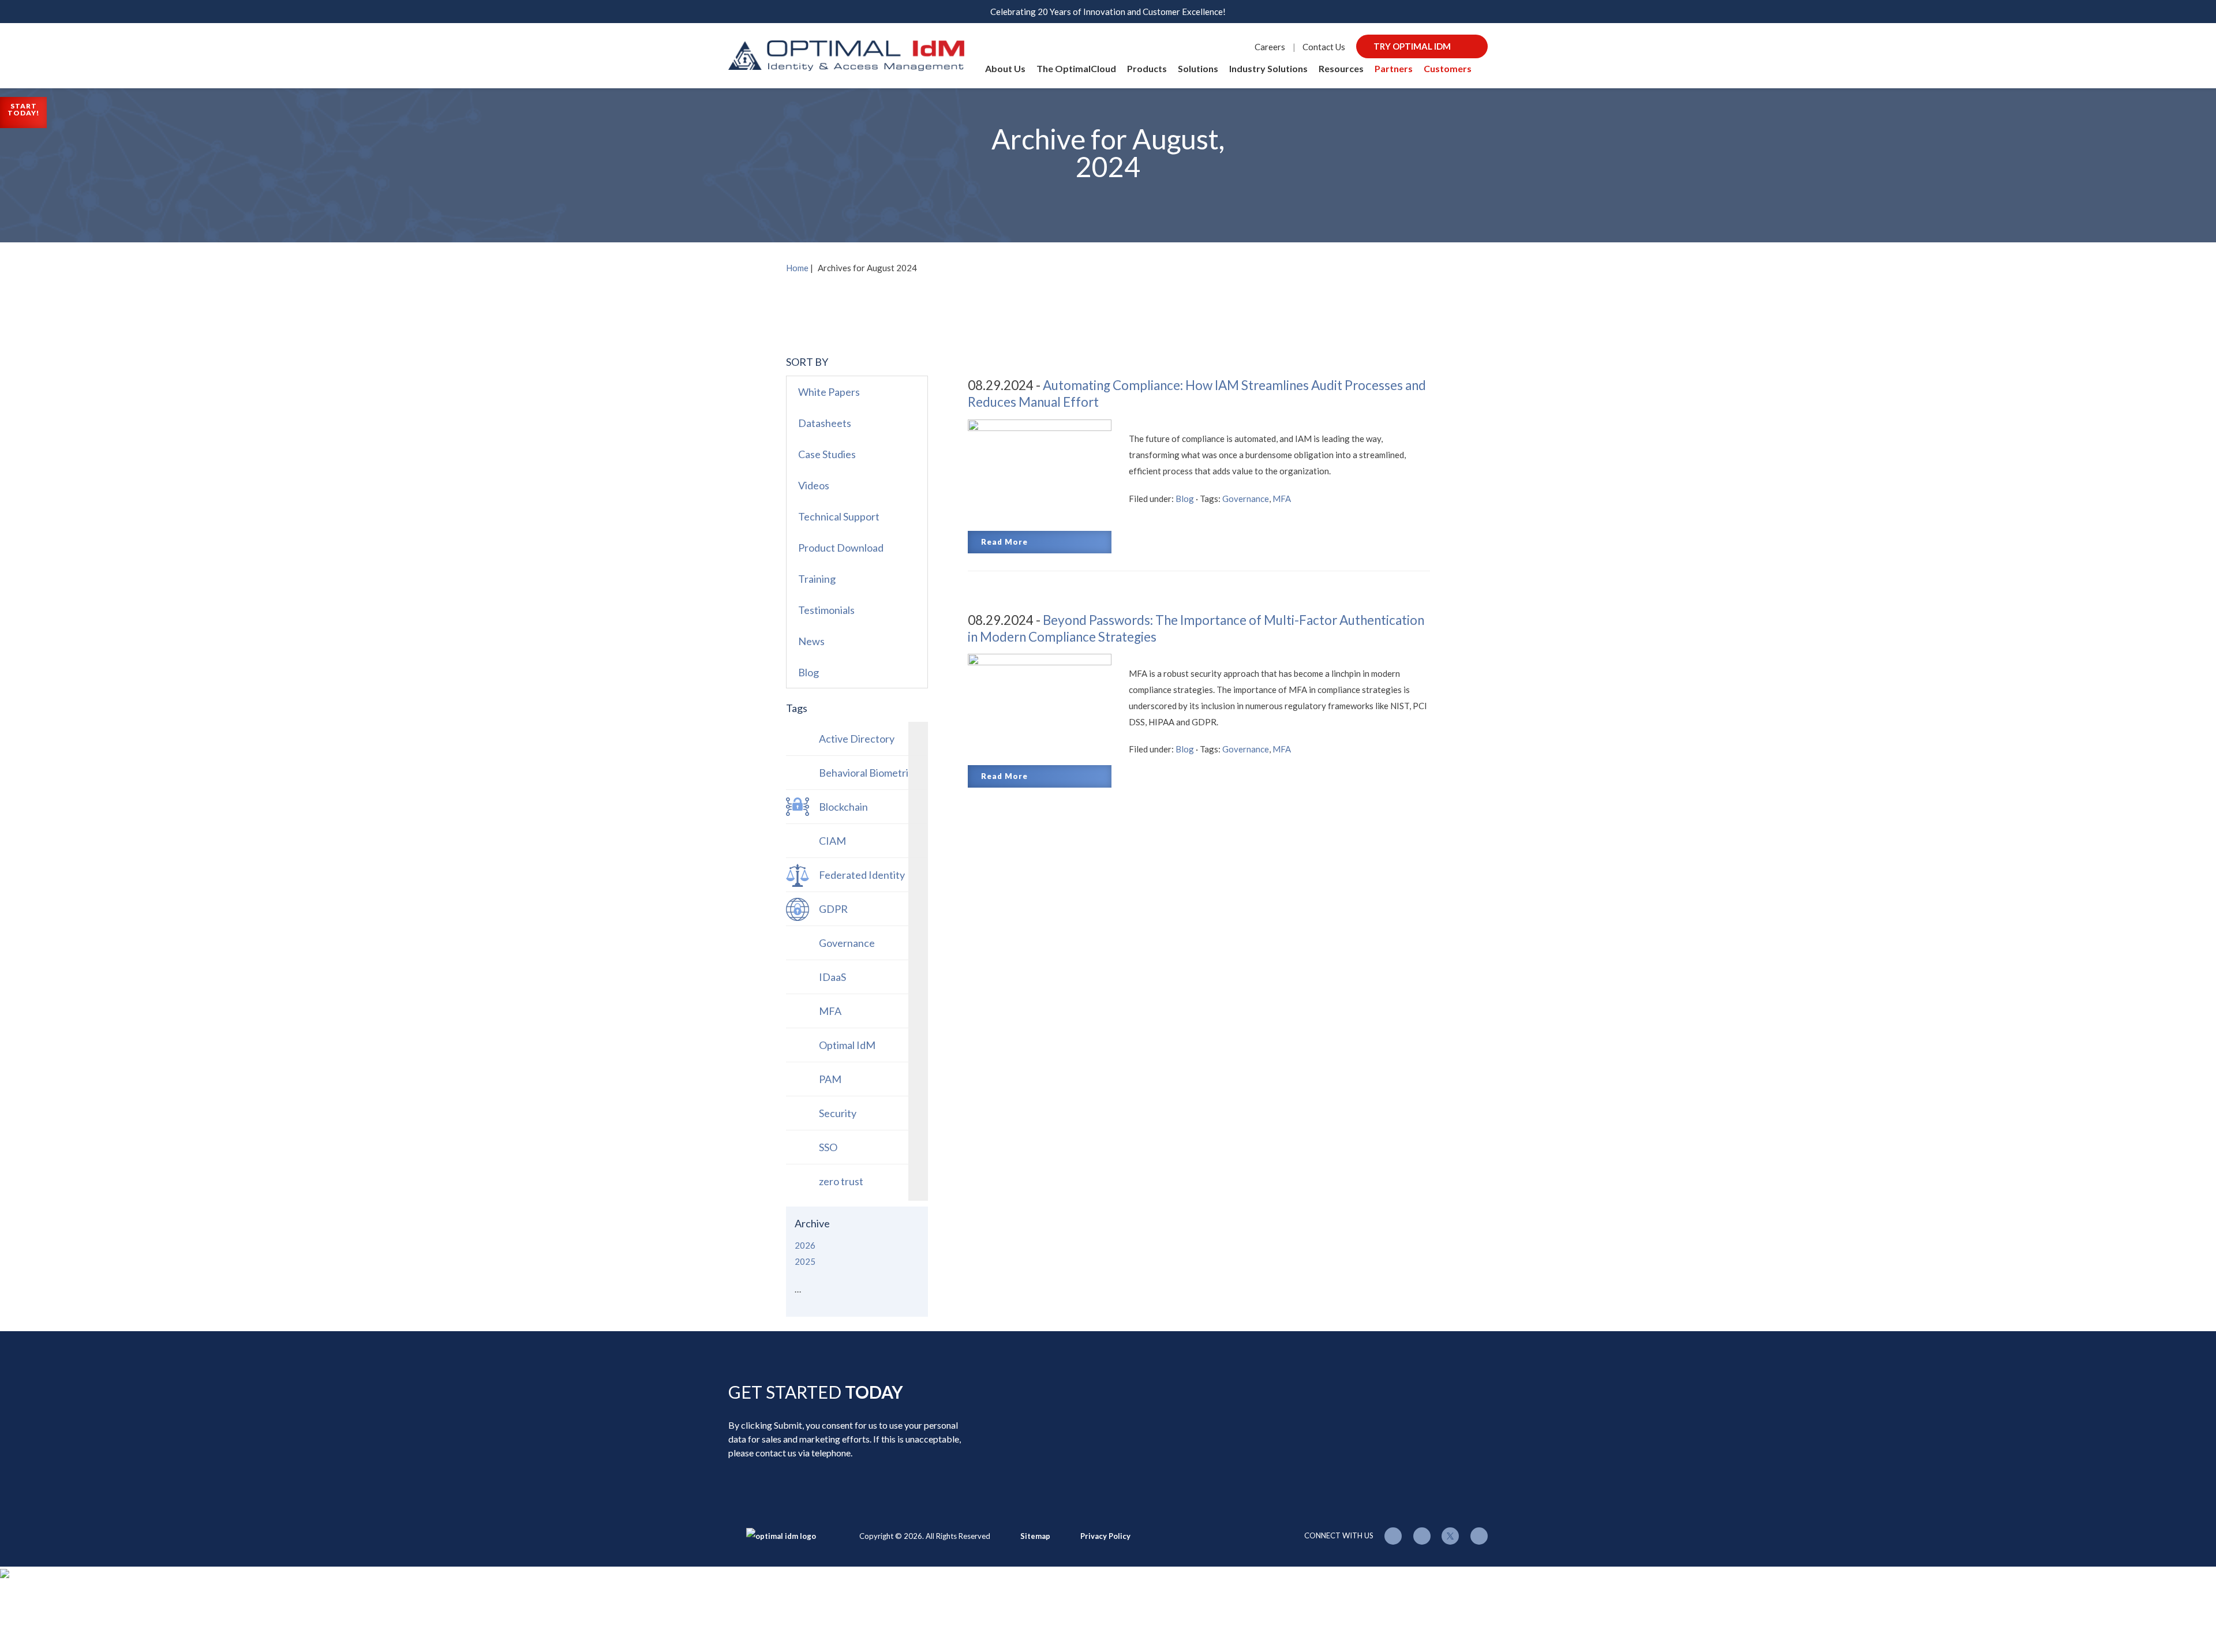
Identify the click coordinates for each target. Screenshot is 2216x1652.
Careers (1270, 47)
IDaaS (832, 977)
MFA (1282, 499)
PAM (830, 1079)
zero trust (841, 1181)
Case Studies (827, 454)
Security (838, 1113)
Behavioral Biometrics (869, 773)
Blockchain (843, 807)
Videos (814, 485)
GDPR (833, 909)
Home (797, 268)
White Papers (829, 392)
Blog (1185, 499)
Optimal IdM (847, 1045)
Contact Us (1324, 47)
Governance (1246, 499)
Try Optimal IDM (1412, 46)
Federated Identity (862, 875)
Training (817, 579)
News (811, 641)
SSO (828, 1147)
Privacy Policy (1105, 1536)
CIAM (832, 841)
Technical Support (839, 516)
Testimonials (826, 610)
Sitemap (1035, 1536)
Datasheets (825, 423)
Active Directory (857, 739)
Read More (1004, 542)
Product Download (841, 548)
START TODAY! (23, 109)
